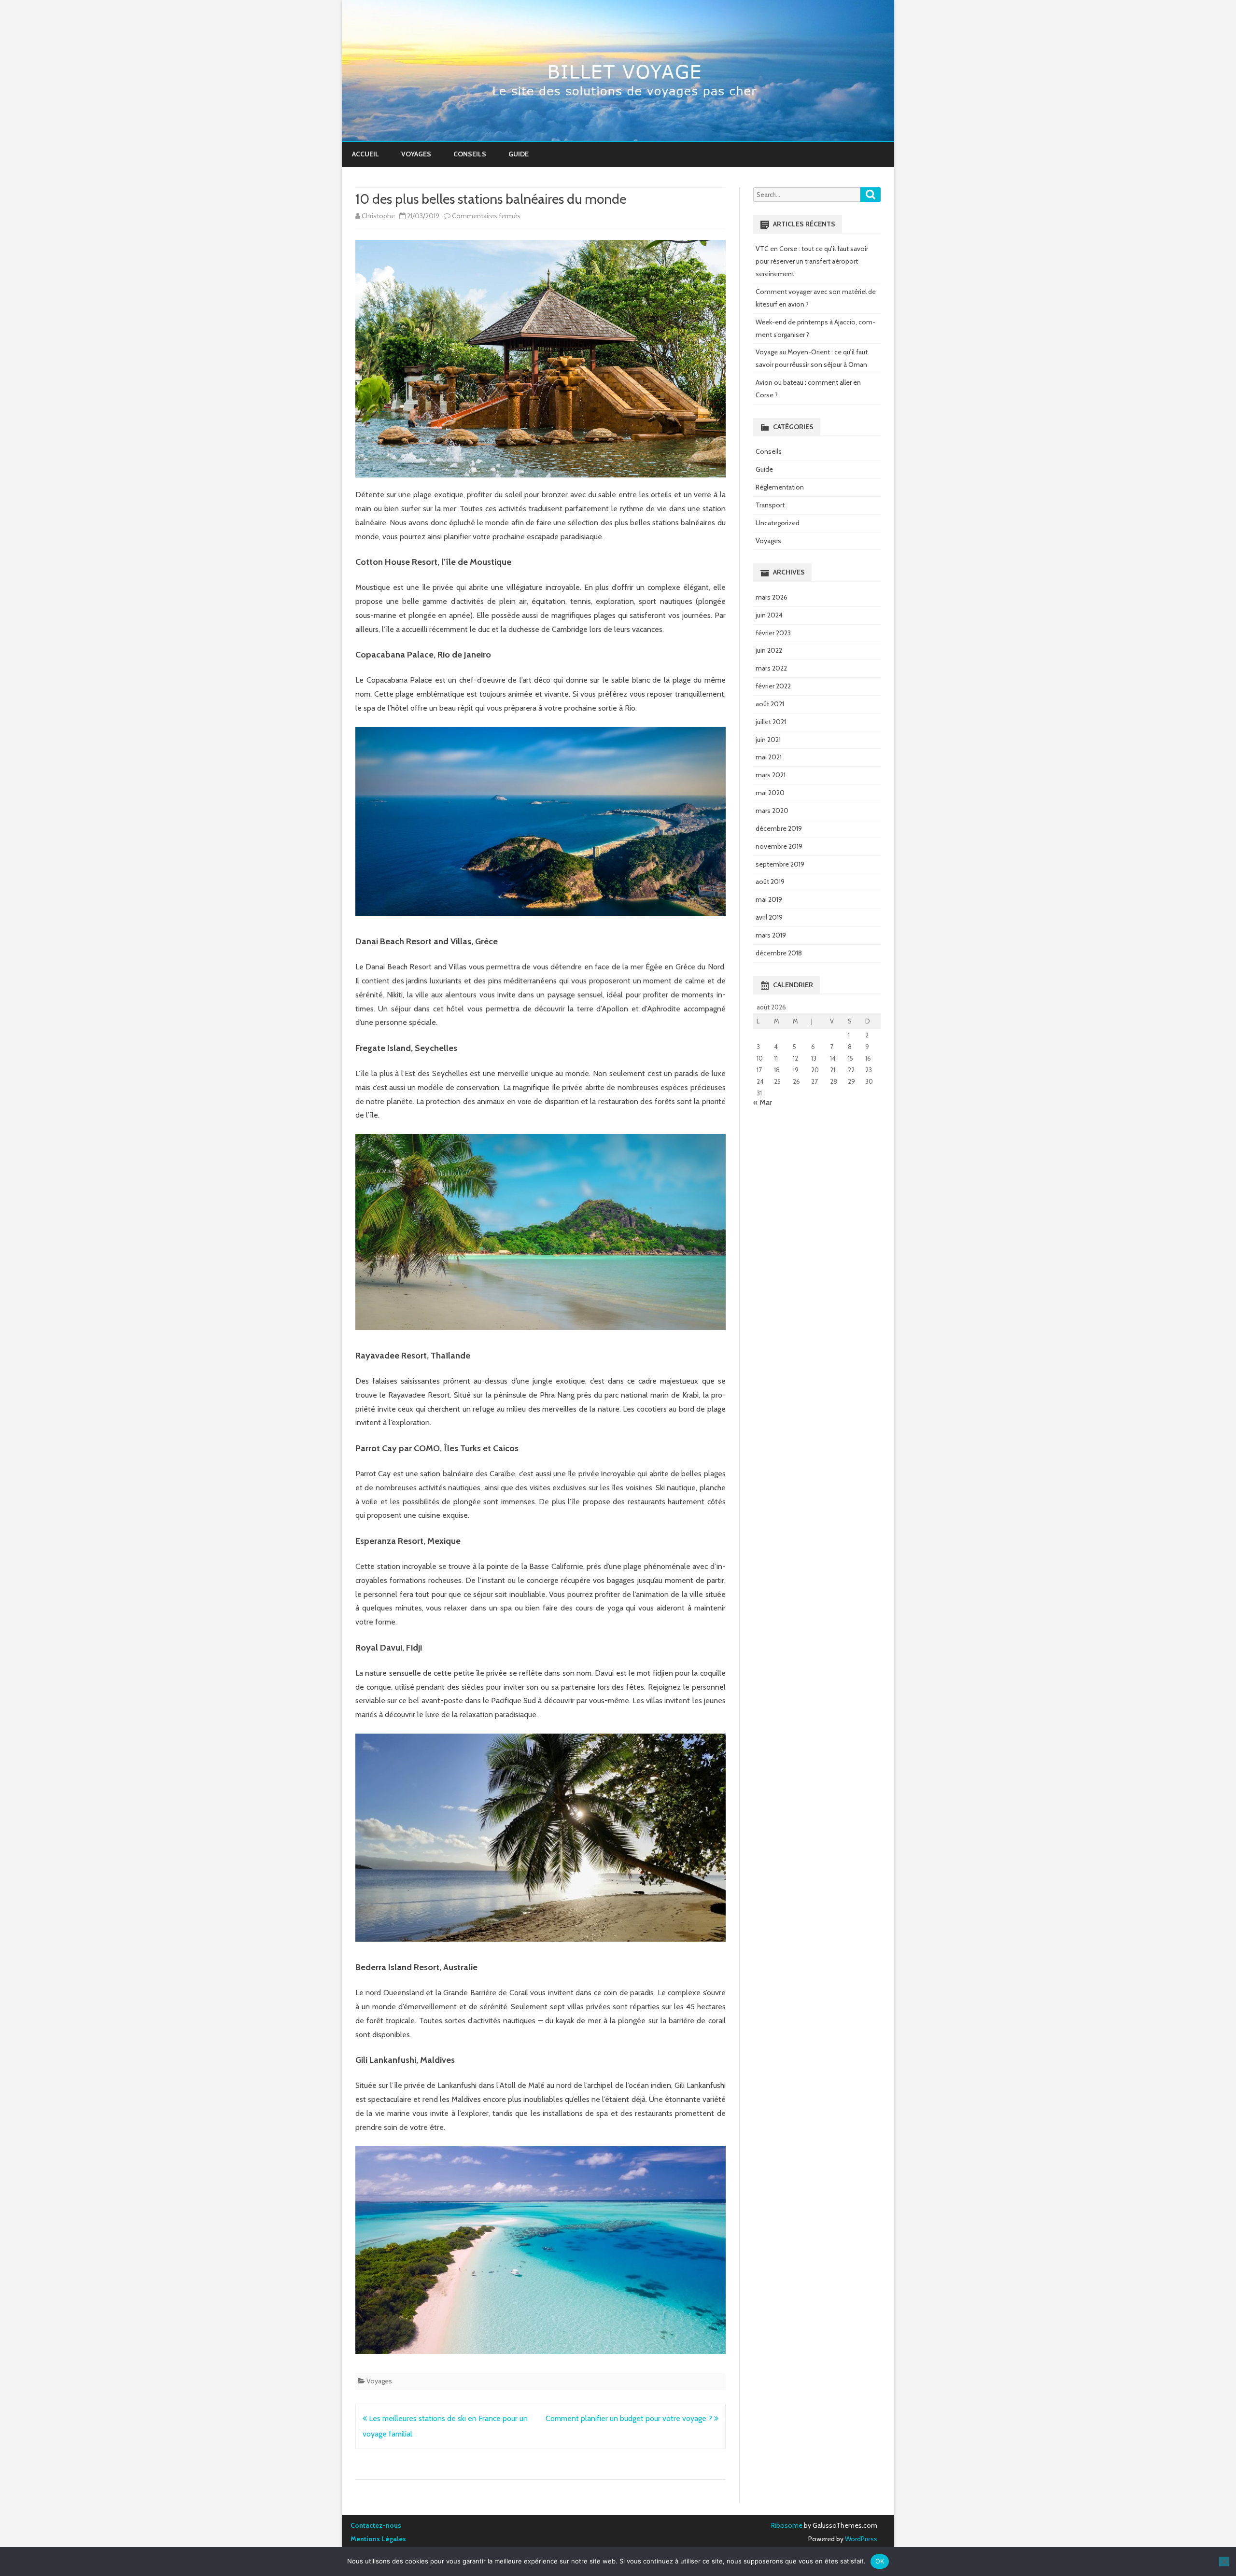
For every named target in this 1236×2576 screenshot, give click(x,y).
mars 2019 (771, 935)
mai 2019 (769, 899)
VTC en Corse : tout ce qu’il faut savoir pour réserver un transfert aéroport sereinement (812, 261)
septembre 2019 (780, 864)
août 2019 (770, 882)
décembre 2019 (779, 828)
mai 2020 (770, 793)
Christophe (378, 216)
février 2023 (773, 633)
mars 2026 (772, 597)
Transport (770, 505)
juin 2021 (768, 740)
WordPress (860, 2539)
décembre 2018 (779, 953)
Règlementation (780, 487)
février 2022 (773, 686)
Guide (519, 154)
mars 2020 (772, 811)
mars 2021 (771, 775)
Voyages (416, 154)
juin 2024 (769, 615)
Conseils (470, 154)
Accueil (365, 154)
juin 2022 (769, 650)
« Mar (763, 1102)
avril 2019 (769, 917)
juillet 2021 (771, 722)
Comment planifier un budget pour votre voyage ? (630, 2418)
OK (880, 2561)
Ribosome (787, 2525)
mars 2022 (771, 668)
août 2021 (770, 704)
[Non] (1224, 2562)
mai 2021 (769, 757)
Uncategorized (778, 523)
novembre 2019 (779, 846)
